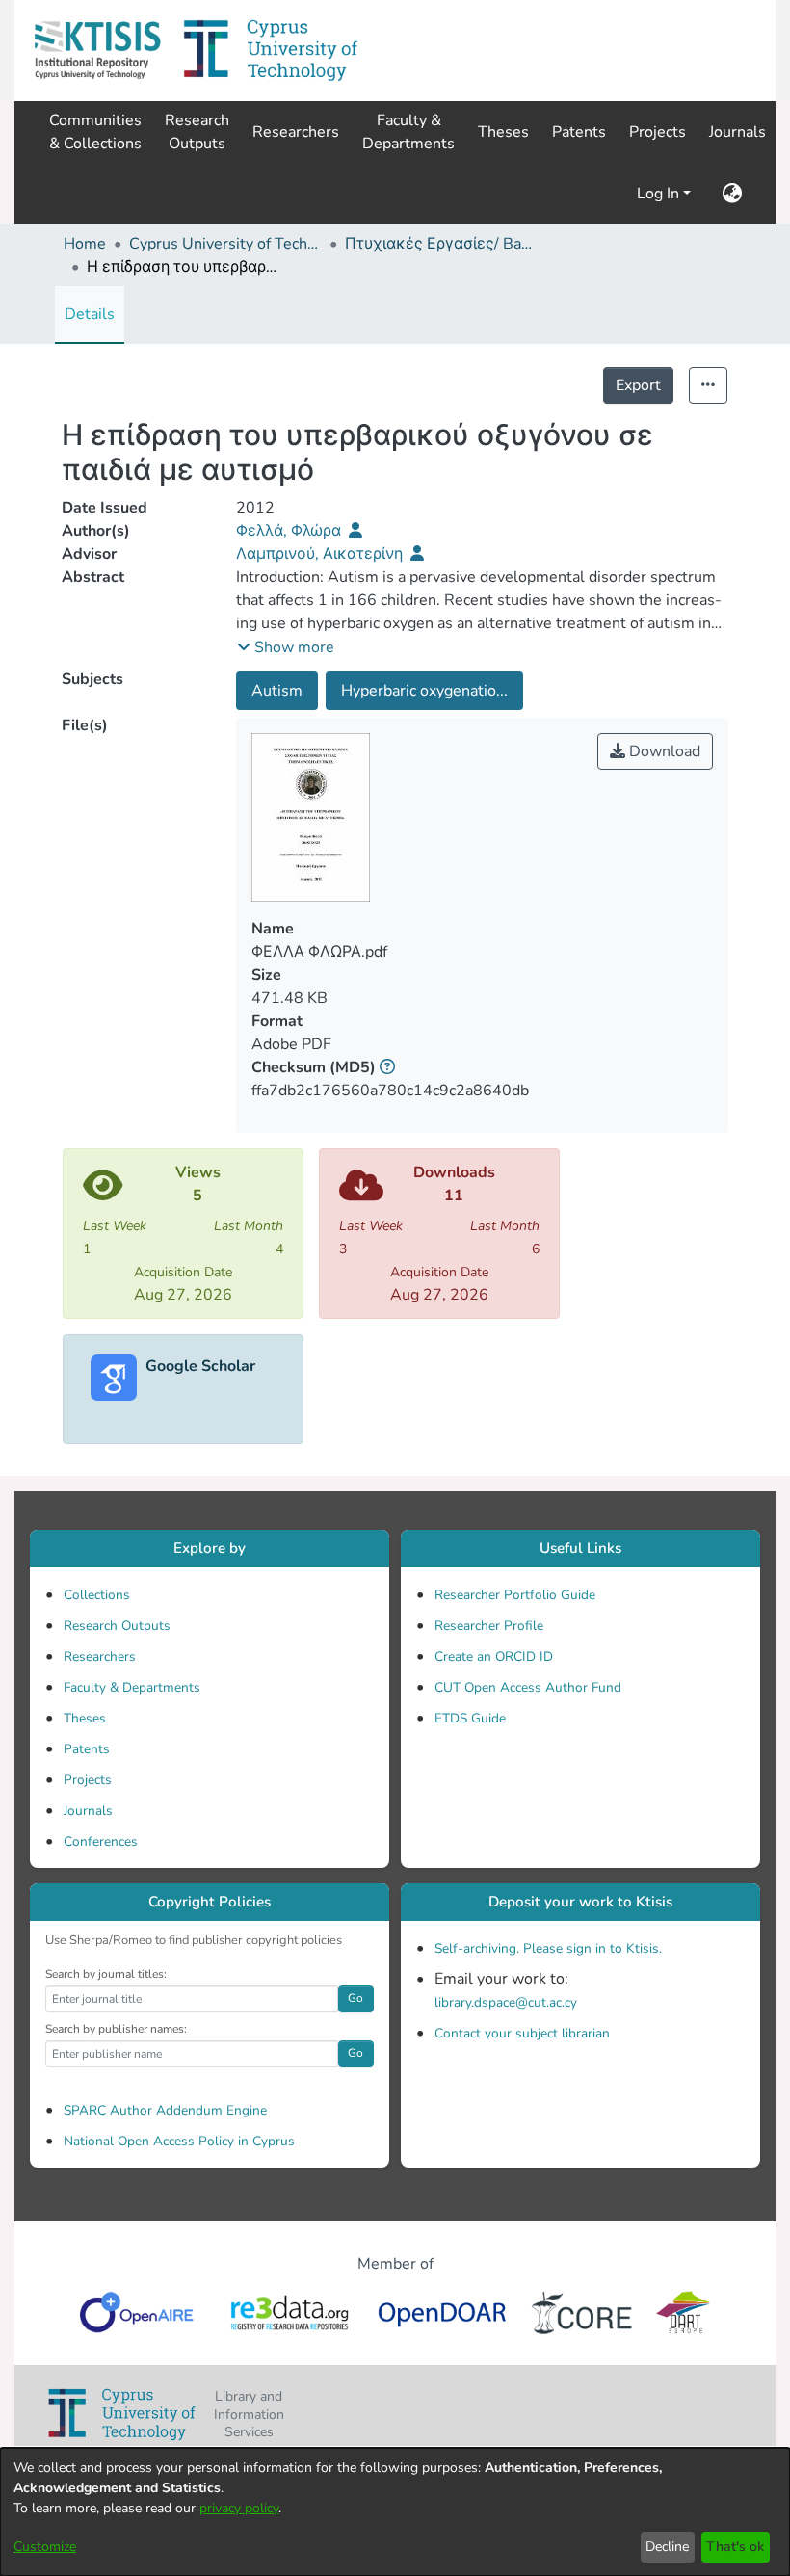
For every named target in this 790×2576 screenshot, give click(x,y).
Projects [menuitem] (658, 132)
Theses (85, 1718)
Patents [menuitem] (579, 132)
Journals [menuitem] (737, 132)
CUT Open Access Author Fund (528, 1687)
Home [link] (85, 244)
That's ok (735, 2547)
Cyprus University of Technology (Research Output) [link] (225, 244)
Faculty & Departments (132, 1687)
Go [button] (355, 1998)
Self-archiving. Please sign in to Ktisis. (548, 1948)
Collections (97, 1595)
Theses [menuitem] (503, 132)
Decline (667, 2547)
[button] (97, 51)
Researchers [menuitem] (296, 132)
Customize (45, 2547)
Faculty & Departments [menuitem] (408, 132)
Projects (88, 1780)
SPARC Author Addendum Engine (165, 2110)
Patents (87, 1749)
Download (663, 751)
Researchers (100, 1656)
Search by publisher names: (116, 2029)
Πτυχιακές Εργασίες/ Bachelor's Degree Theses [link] (441, 244)
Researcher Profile (489, 1626)
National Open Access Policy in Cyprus (179, 2141)
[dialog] (395, 2512)
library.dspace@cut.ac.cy (506, 2002)
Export (638, 385)
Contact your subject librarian (522, 2033)
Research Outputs (117, 1626)
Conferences (101, 1841)
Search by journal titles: (106, 1974)
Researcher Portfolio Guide (515, 1595)
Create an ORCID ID (494, 1656)
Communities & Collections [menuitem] (95, 132)
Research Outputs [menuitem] (197, 132)
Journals (88, 1811)
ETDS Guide (470, 1718)
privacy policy (239, 2508)
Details (90, 314)
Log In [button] (660, 194)
